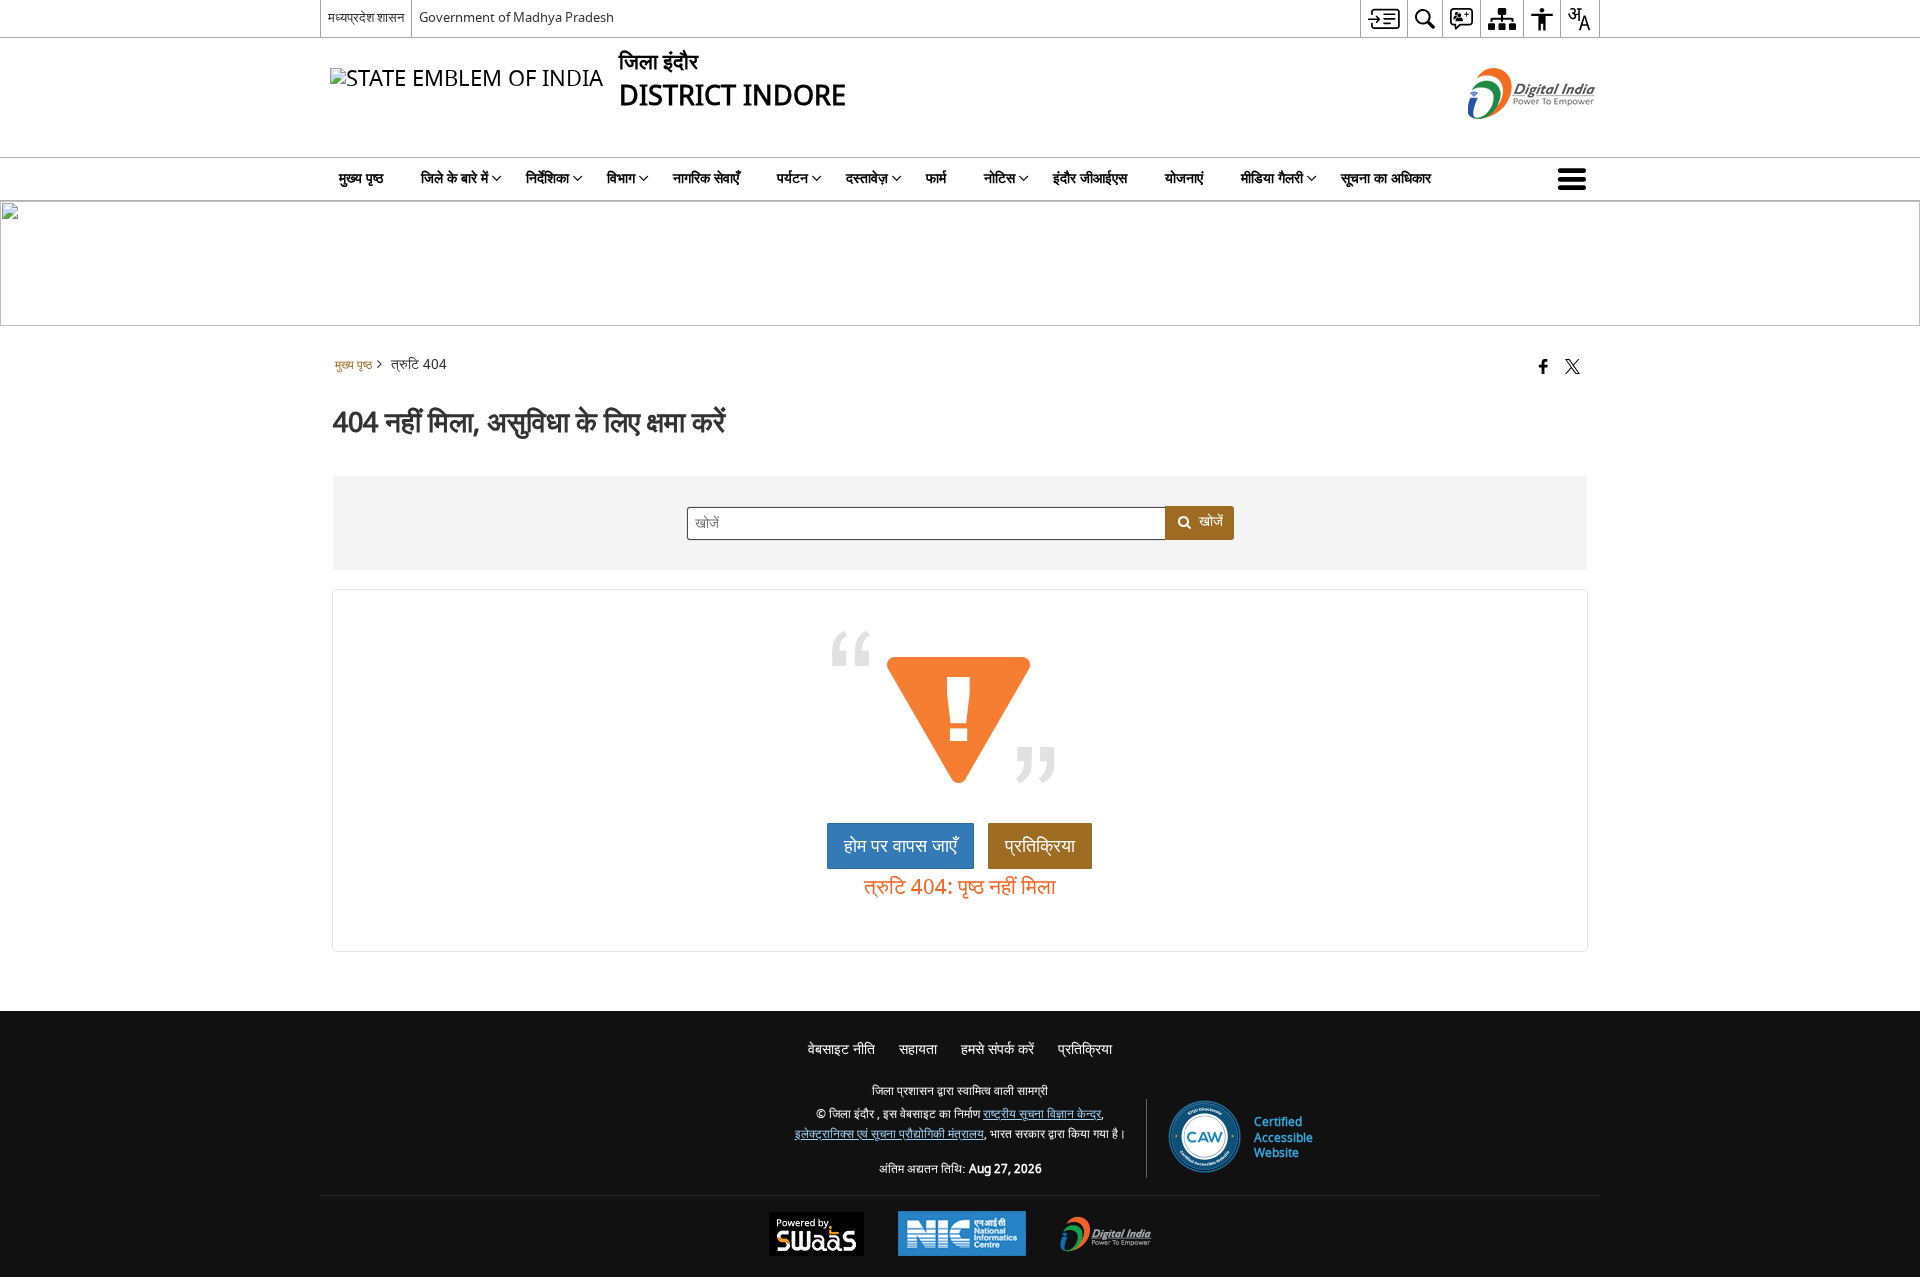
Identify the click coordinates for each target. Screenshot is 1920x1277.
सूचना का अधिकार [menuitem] (1386, 178)
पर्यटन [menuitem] (792, 178)
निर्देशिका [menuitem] (547, 178)
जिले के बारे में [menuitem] (454, 178)
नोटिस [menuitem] (999, 178)
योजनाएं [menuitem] (1184, 178)
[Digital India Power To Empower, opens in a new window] (1106, 1236)
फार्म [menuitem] (936, 178)
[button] (1576, 179)
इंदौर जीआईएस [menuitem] (1090, 178)
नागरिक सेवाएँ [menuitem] (706, 178)
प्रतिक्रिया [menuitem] (1085, 1049)
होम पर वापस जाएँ (900, 846)
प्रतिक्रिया (1040, 846)
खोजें (1211, 521)
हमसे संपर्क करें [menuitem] (997, 1049)
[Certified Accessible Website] (1204, 1138)
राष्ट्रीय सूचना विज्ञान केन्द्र (1042, 1114)
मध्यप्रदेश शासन (366, 17)
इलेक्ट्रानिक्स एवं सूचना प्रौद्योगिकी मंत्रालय (889, 1134)
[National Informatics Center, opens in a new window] (962, 1236)
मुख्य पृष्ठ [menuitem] (361, 178)
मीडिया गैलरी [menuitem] (1272, 178)
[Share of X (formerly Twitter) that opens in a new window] (1572, 368)
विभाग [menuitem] (621, 178)
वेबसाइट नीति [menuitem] (841, 1049)
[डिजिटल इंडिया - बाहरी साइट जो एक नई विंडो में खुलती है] (1506, 136)
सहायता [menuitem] (918, 1049)
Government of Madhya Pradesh (516, 17)
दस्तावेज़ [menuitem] (867, 178)
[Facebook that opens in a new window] (1543, 368)
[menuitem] (1383, 18)
